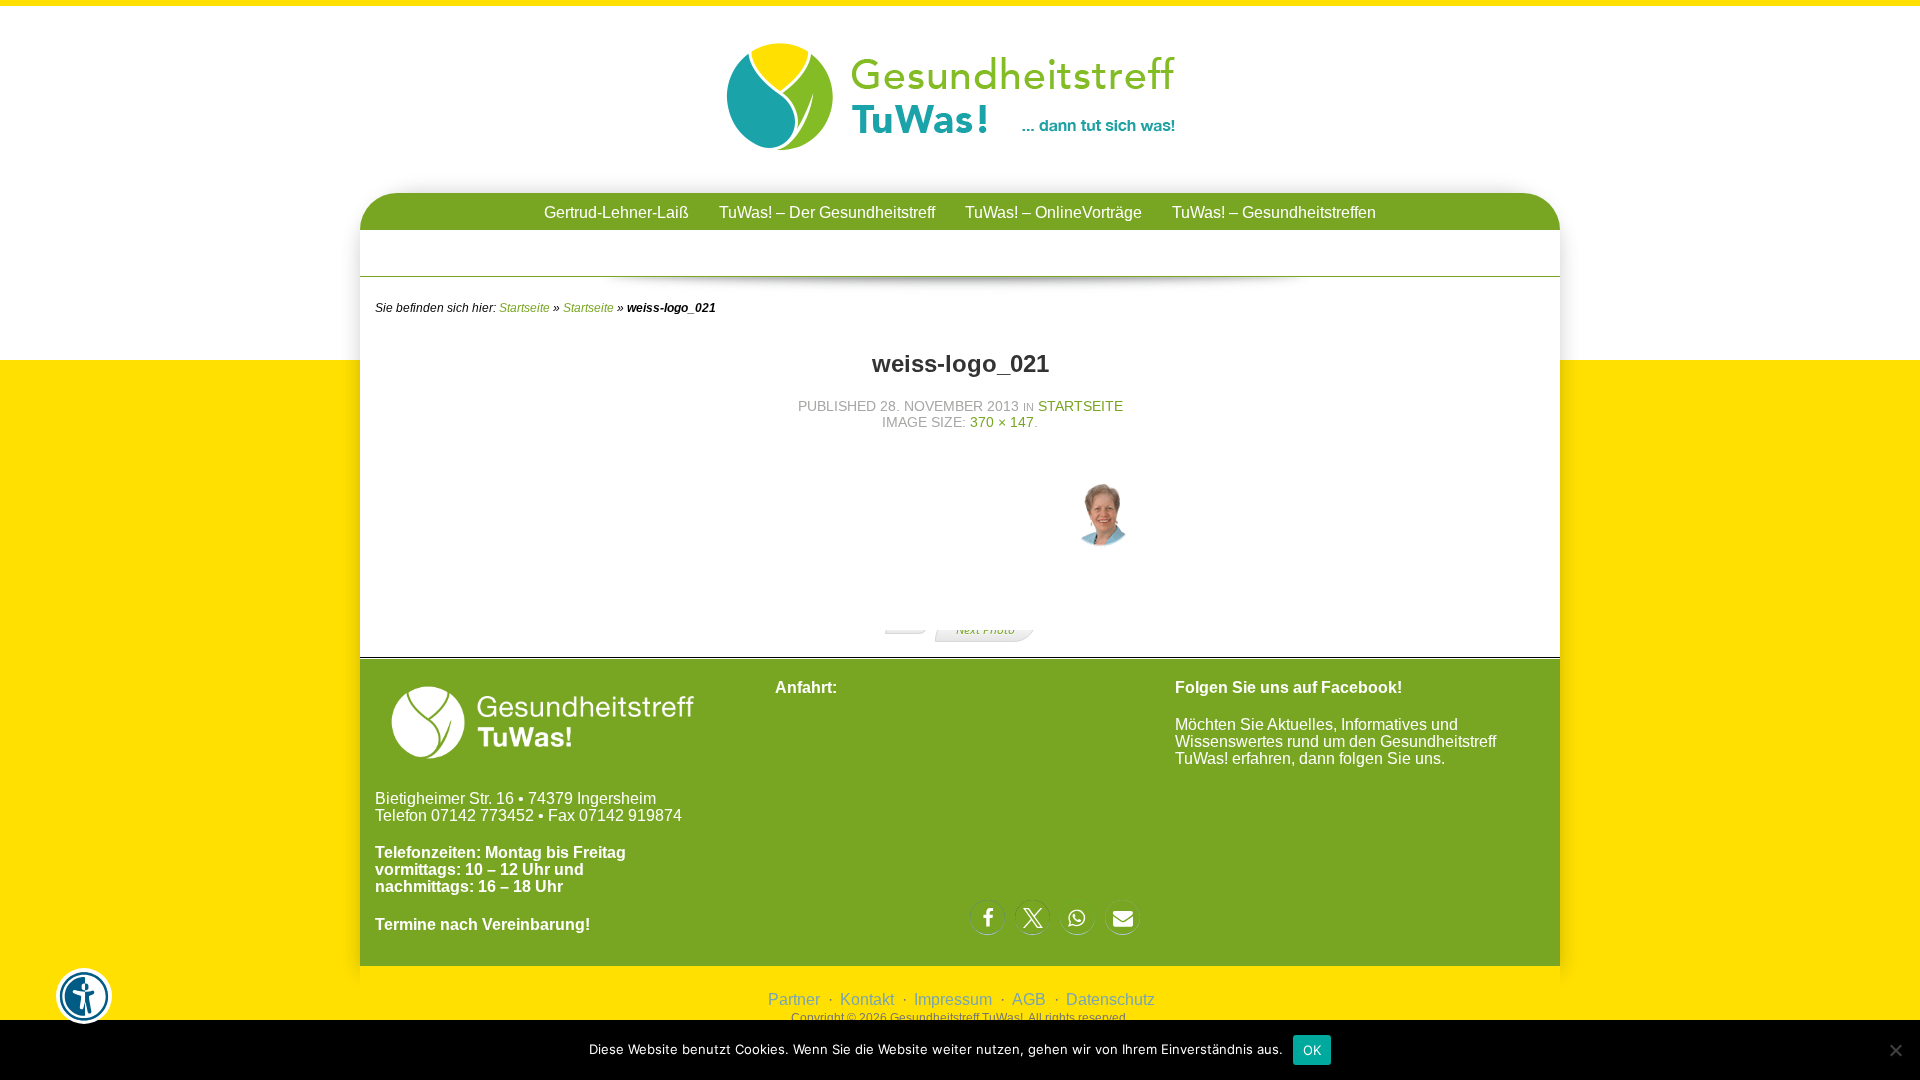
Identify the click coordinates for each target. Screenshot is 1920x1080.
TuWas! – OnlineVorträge (1053, 212)
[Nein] (1895, 1050)
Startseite (524, 308)
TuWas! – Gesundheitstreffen (1274, 212)
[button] (987, 917)
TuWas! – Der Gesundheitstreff (827, 212)
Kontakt (867, 999)
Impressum (953, 999)
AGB (1029, 999)
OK (1312, 1050)
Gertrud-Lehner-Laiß (616, 212)
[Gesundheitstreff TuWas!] (960, 152)
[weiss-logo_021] (960, 598)
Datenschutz (1110, 999)
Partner (794, 999)
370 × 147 (1002, 422)
